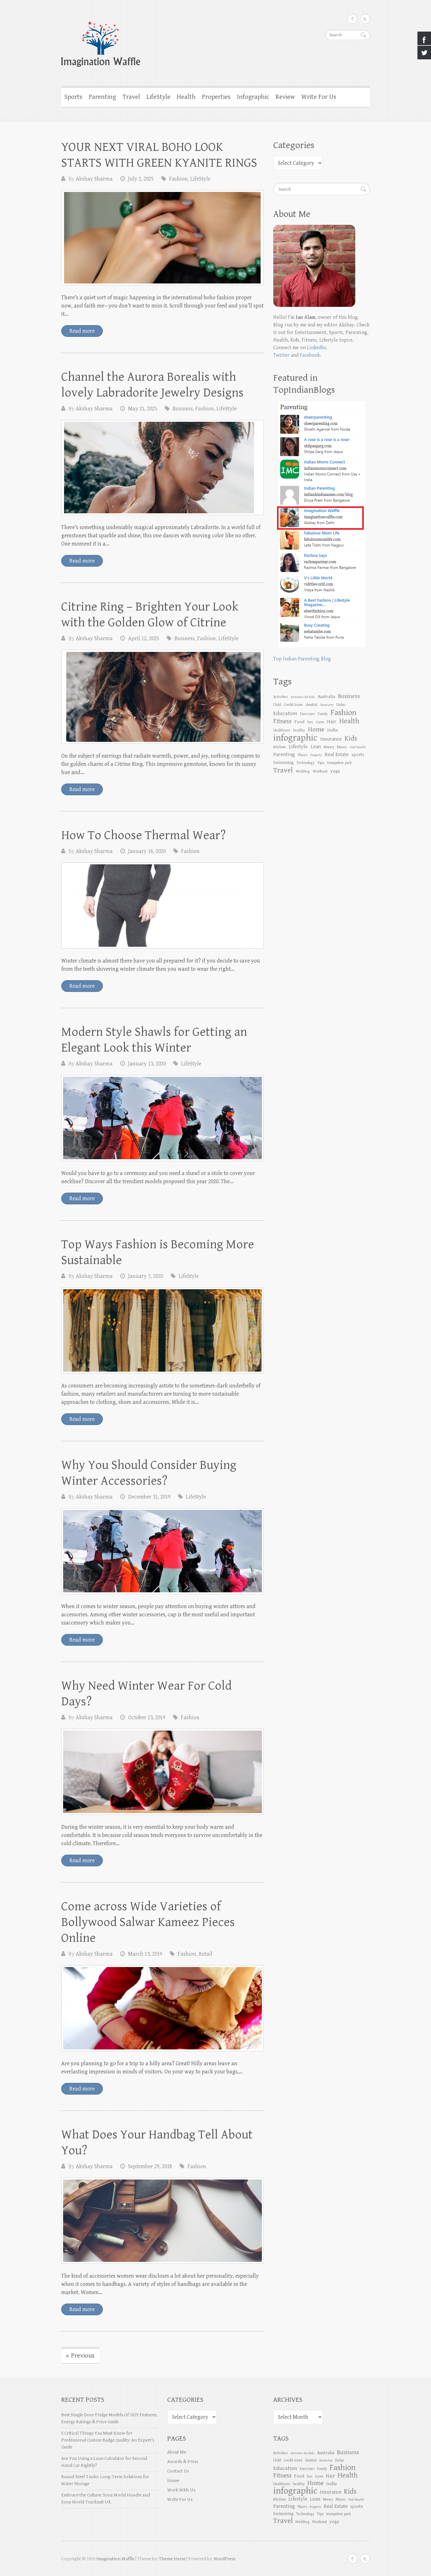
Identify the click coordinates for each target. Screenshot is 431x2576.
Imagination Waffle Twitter (365, 19)
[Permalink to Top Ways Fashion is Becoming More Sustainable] (162, 1330)
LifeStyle (158, 97)
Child (277, 705)
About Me (177, 2452)
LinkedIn (316, 348)
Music (342, 747)
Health (186, 97)
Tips (321, 763)
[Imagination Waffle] (215, 40)
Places (303, 755)
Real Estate (337, 755)
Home (173, 2481)
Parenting (102, 97)
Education (285, 713)
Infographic (253, 97)
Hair (332, 722)
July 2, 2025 (141, 179)
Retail (206, 1954)
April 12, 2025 (144, 638)
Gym (320, 722)
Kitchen (280, 747)
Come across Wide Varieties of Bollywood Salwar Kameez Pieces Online (148, 1922)
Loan (316, 747)
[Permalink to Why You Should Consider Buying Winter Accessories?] (162, 1551)
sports (358, 755)
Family (323, 714)
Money (329, 747)
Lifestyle (298, 747)
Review (285, 97)
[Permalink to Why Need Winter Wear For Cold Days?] (162, 1772)
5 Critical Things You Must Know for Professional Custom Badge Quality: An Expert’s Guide (108, 2440)
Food (299, 722)
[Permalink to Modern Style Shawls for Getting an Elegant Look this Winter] (162, 1118)
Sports (73, 97)
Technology (305, 763)
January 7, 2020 (146, 1276)
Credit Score (293, 705)
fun (310, 722)
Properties (216, 97)
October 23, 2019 (147, 1717)
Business (183, 409)
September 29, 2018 (150, 2166)
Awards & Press (183, 2462)
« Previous (80, 2356)
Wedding (303, 771)
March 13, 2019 (145, 1954)
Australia (326, 697)
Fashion (178, 179)
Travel (131, 97)
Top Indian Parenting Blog (302, 659)
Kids (351, 739)
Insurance (331, 739)
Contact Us (178, 2471)
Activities (280, 697)
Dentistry (327, 705)
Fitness (282, 722)
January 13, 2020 (147, 1064)
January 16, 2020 (147, 851)
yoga (335, 771)
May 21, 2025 (143, 409)
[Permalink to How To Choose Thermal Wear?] (162, 906)
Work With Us (181, 2490)
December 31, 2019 (149, 1497)
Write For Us (319, 97)
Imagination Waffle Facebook (352, 19)
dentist (312, 705)
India (332, 730)
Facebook (310, 355)
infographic (295, 738)
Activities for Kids (303, 697)
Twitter (281, 355)
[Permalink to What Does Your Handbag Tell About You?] (162, 2221)
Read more (82, 331)
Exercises (307, 714)
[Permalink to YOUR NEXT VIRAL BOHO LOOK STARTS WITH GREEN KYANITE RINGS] (162, 238)
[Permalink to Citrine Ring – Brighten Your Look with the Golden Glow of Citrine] (162, 697)
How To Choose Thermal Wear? (144, 835)
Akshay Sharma (94, 179)
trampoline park (339, 763)
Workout (320, 771)
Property (316, 755)
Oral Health (358, 747)
